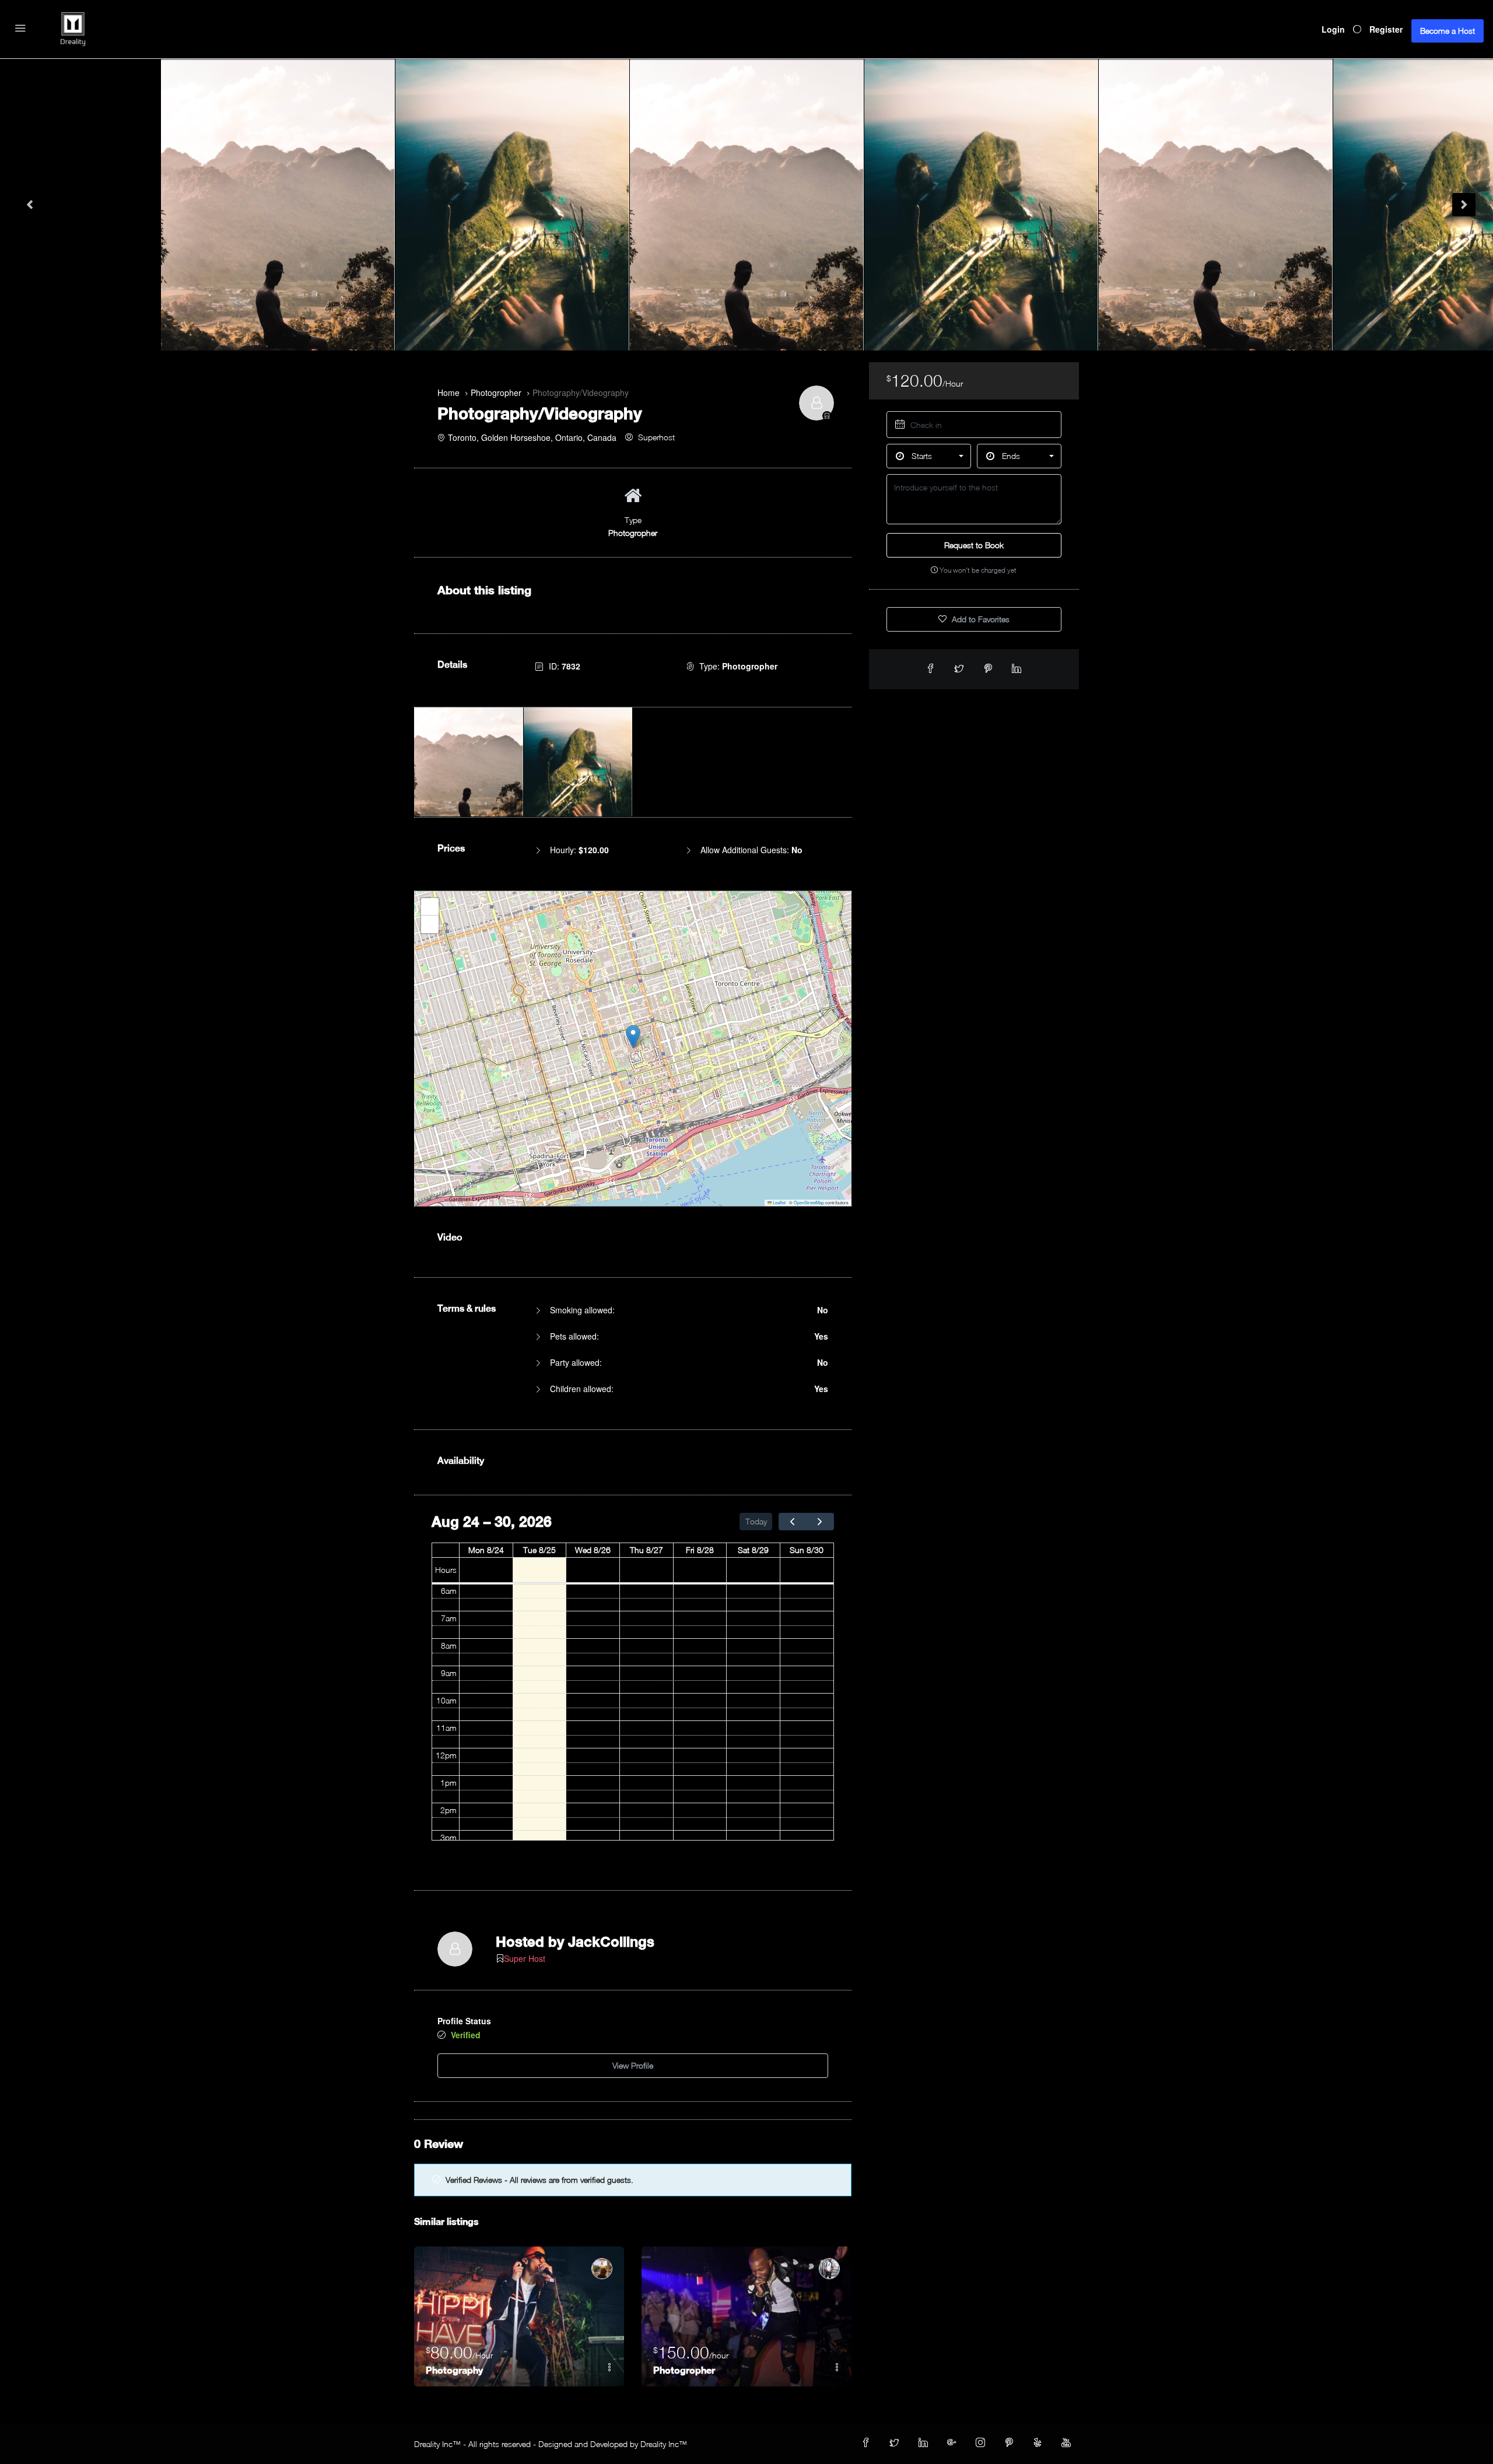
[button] (633, 1037)
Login (1333, 29)
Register (1386, 29)
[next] (820, 1521)
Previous (29, 205)
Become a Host (1448, 31)
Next (1464, 205)
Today (756, 1521)
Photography (454, 2370)
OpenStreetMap (809, 1202)
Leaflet (779, 1202)
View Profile (633, 2065)
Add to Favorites (979, 619)
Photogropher (684, 2370)
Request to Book (974, 545)
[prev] (793, 1521)
